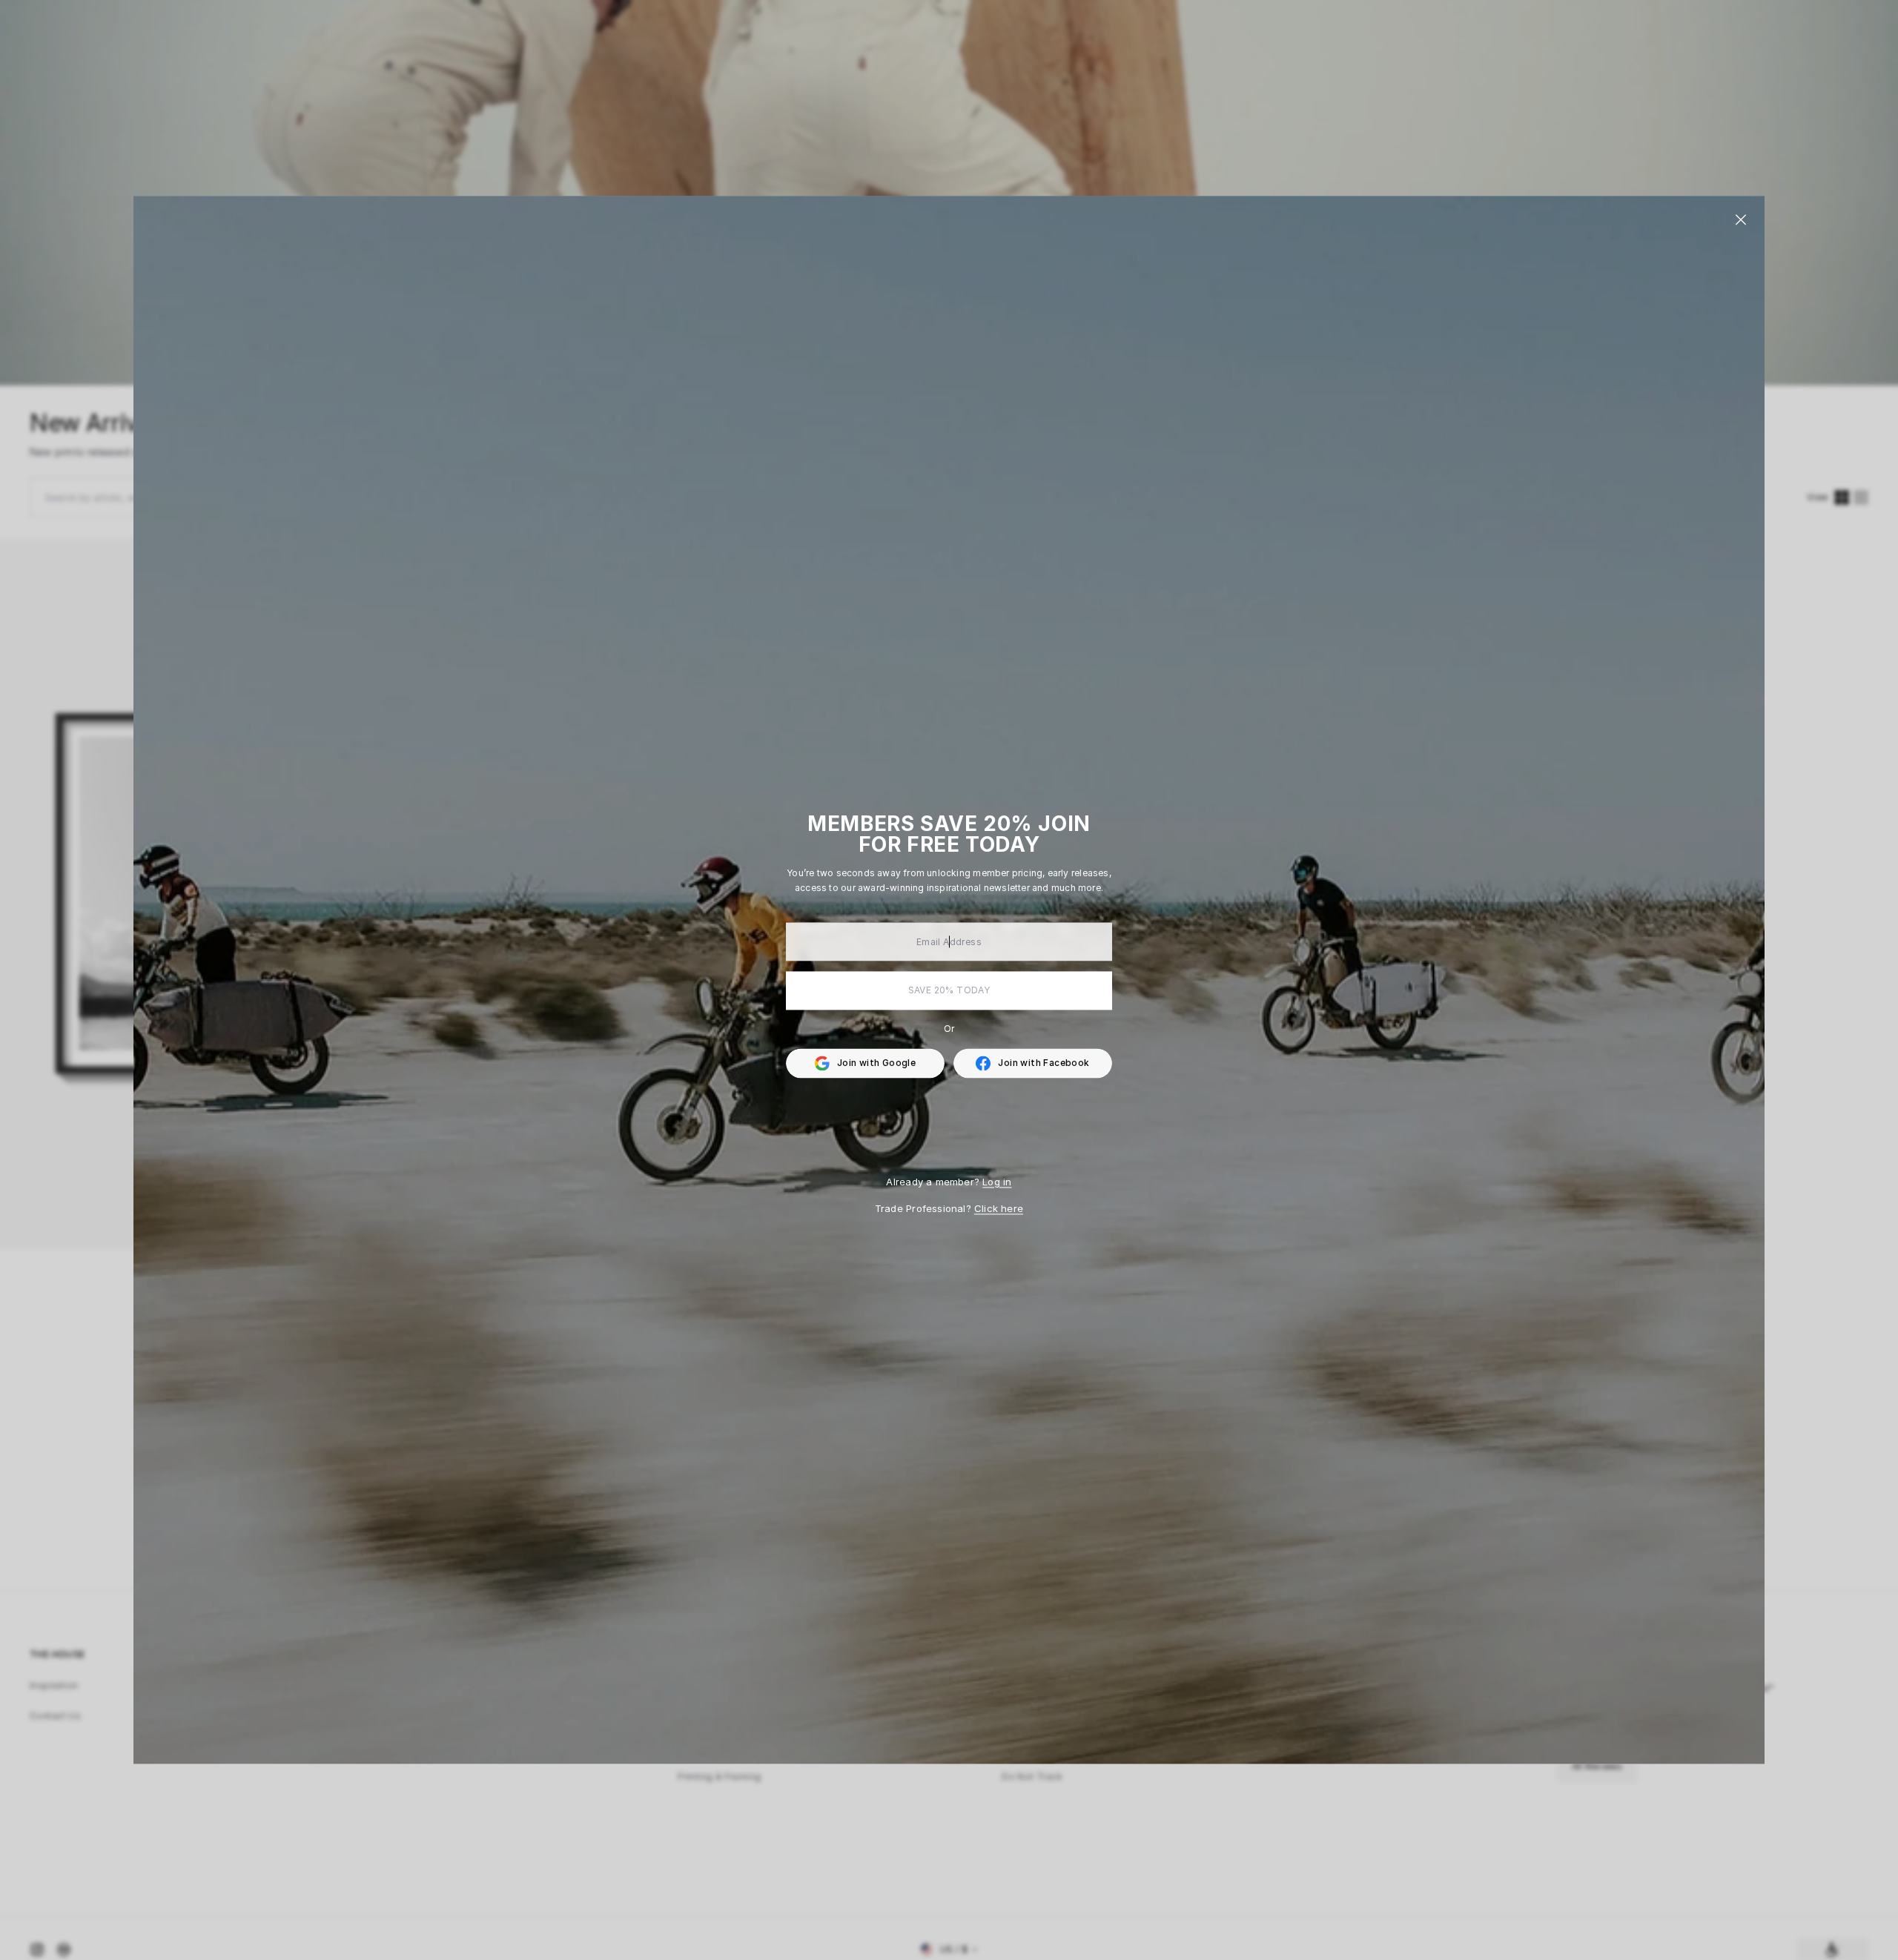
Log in (997, 1182)
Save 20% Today (949, 990)
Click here (999, 1208)
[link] (1033, 1063)
